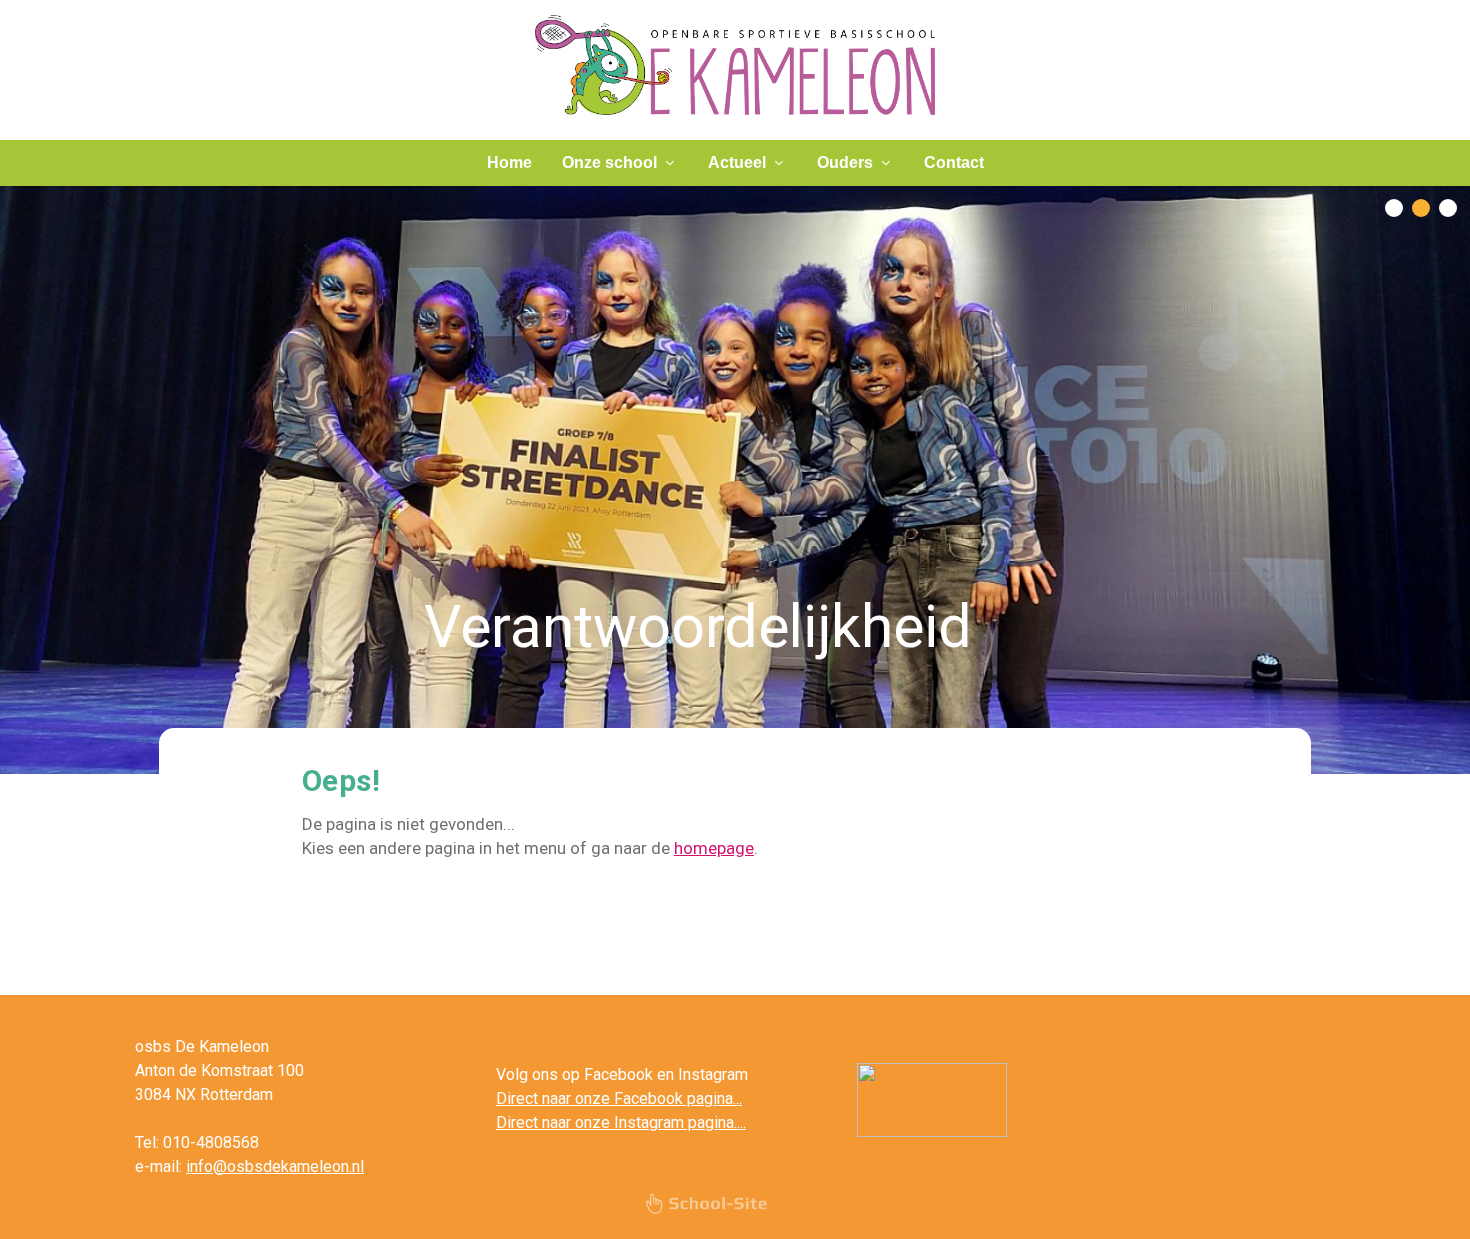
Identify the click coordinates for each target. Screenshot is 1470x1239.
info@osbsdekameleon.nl (275, 1166)
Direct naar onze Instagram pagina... (619, 1122)
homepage (714, 848)
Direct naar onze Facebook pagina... (619, 1098)
